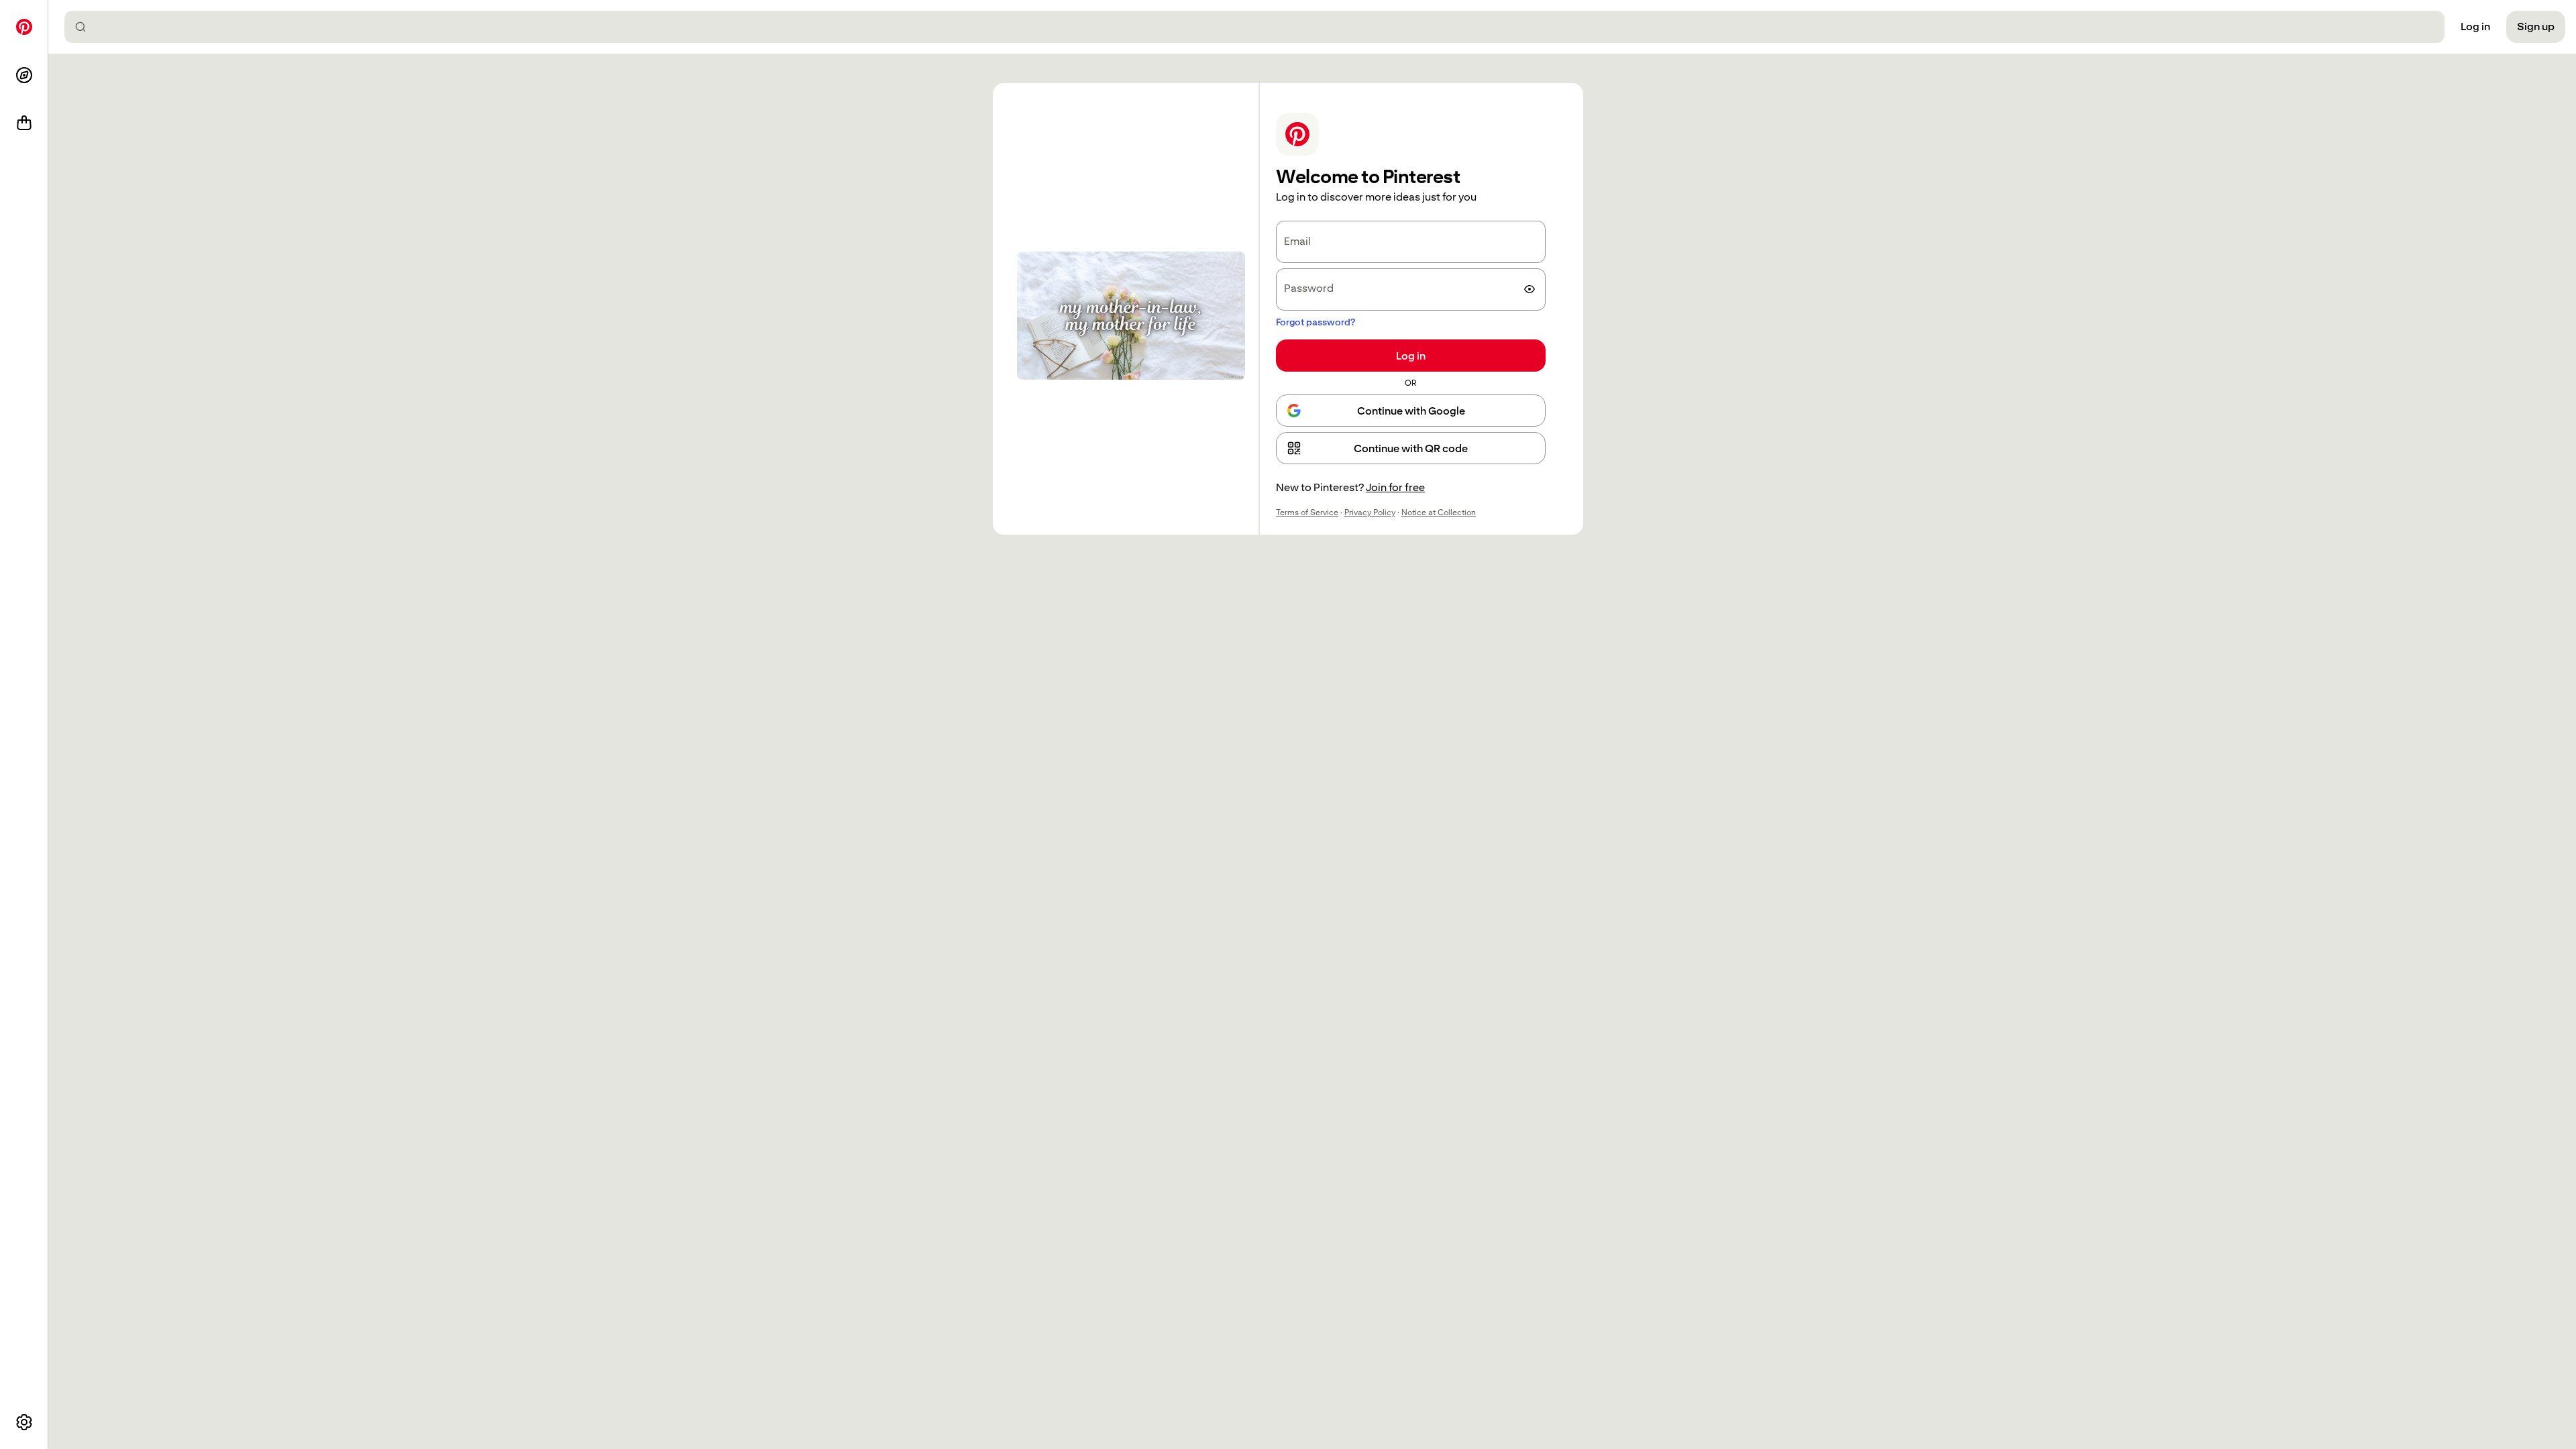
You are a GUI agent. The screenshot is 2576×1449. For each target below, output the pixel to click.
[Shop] (24, 123)
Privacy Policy (1370, 513)
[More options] (24, 1422)
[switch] (1529, 289)
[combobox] (1260, 27)
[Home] (24, 27)
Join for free (1395, 487)
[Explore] (24, 75)
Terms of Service (1307, 513)
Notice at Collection (1439, 513)
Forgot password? (1316, 322)
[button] (1411, 448)
